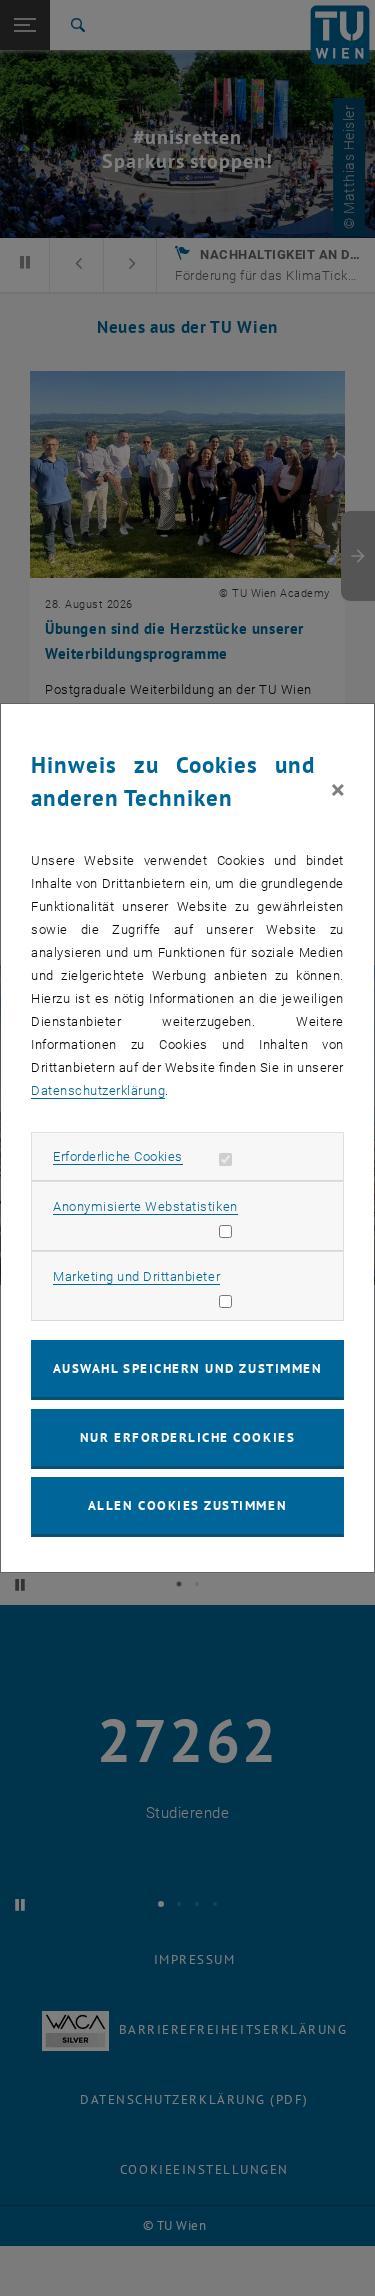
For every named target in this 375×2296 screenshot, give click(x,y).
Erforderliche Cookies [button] (118, 1156)
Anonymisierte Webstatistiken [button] (145, 1206)
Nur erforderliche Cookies (187, 1437)
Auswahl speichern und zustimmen (187, 1368)
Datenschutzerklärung (98, 1090)
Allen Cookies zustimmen (187, 1505)
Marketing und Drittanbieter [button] (136, 1276)
